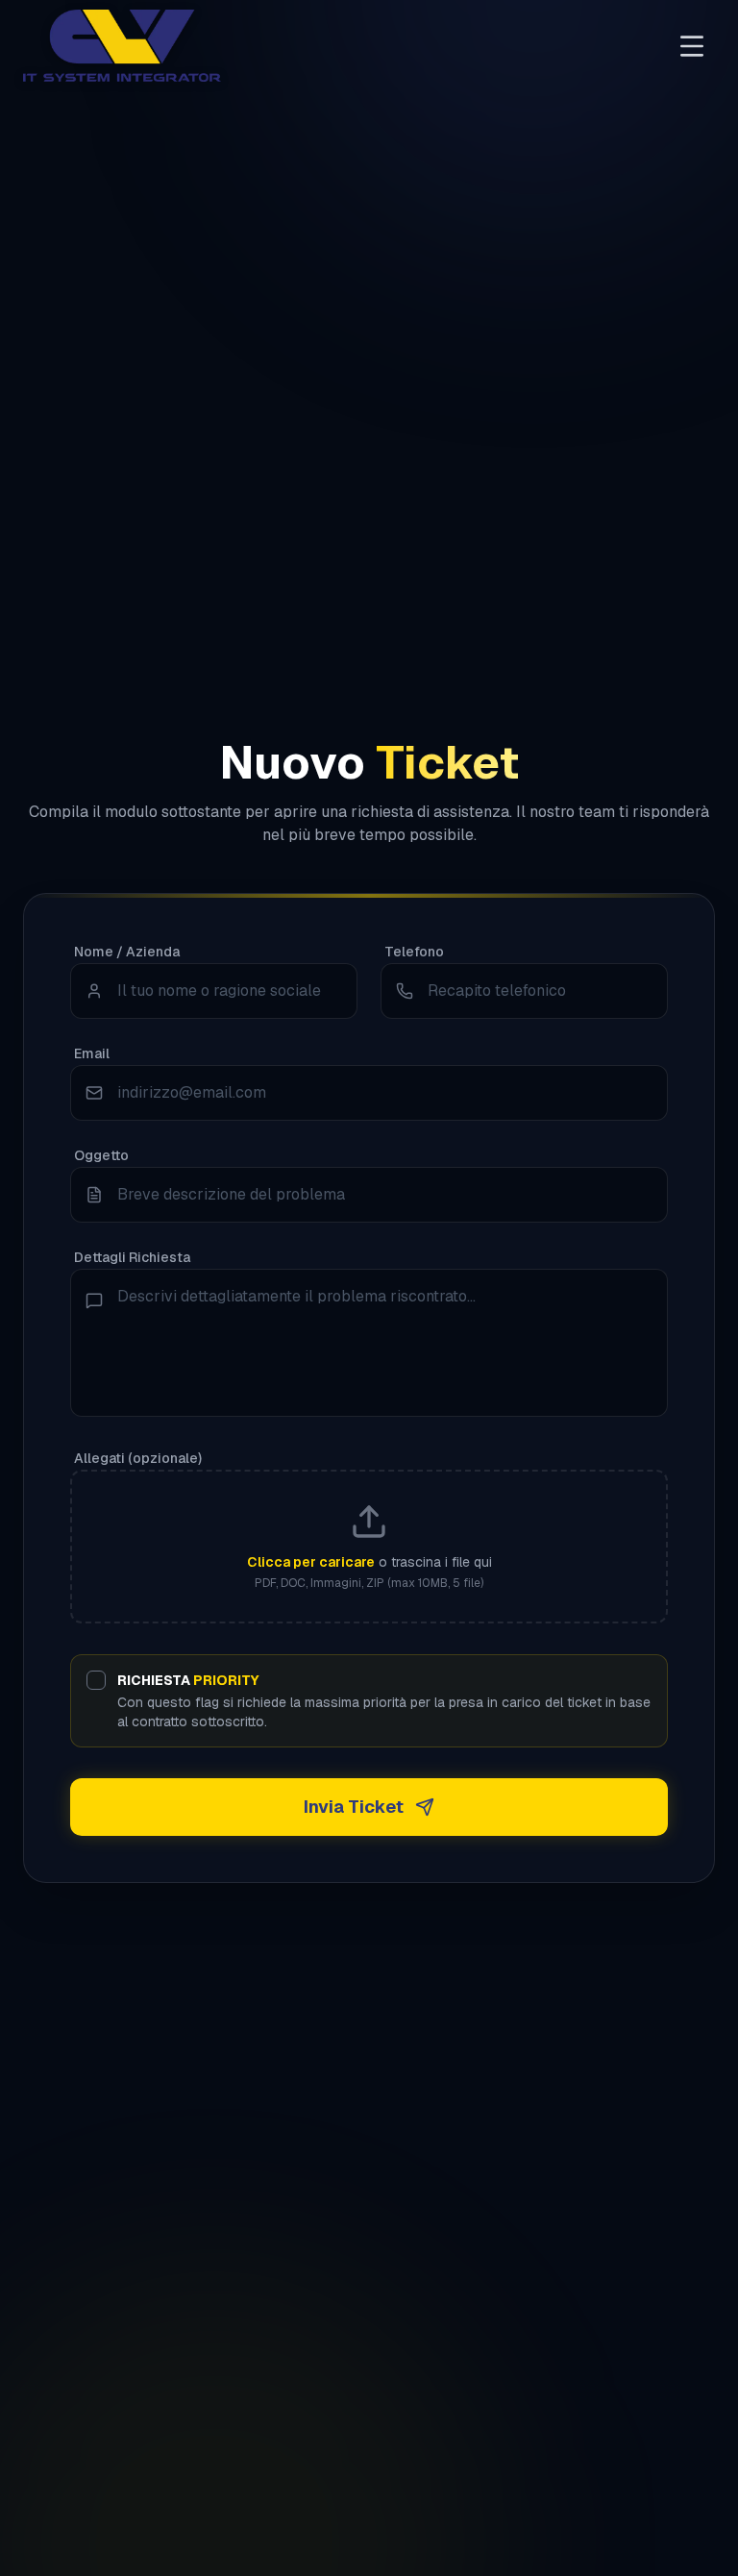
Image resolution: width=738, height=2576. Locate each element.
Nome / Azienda (127, 952)
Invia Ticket (354, 1807)
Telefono (414, 952)
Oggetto (101, 1155)
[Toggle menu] (692, 46)
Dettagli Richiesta (132, 1257)
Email (92, 1053)
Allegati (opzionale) (138, 1458)
